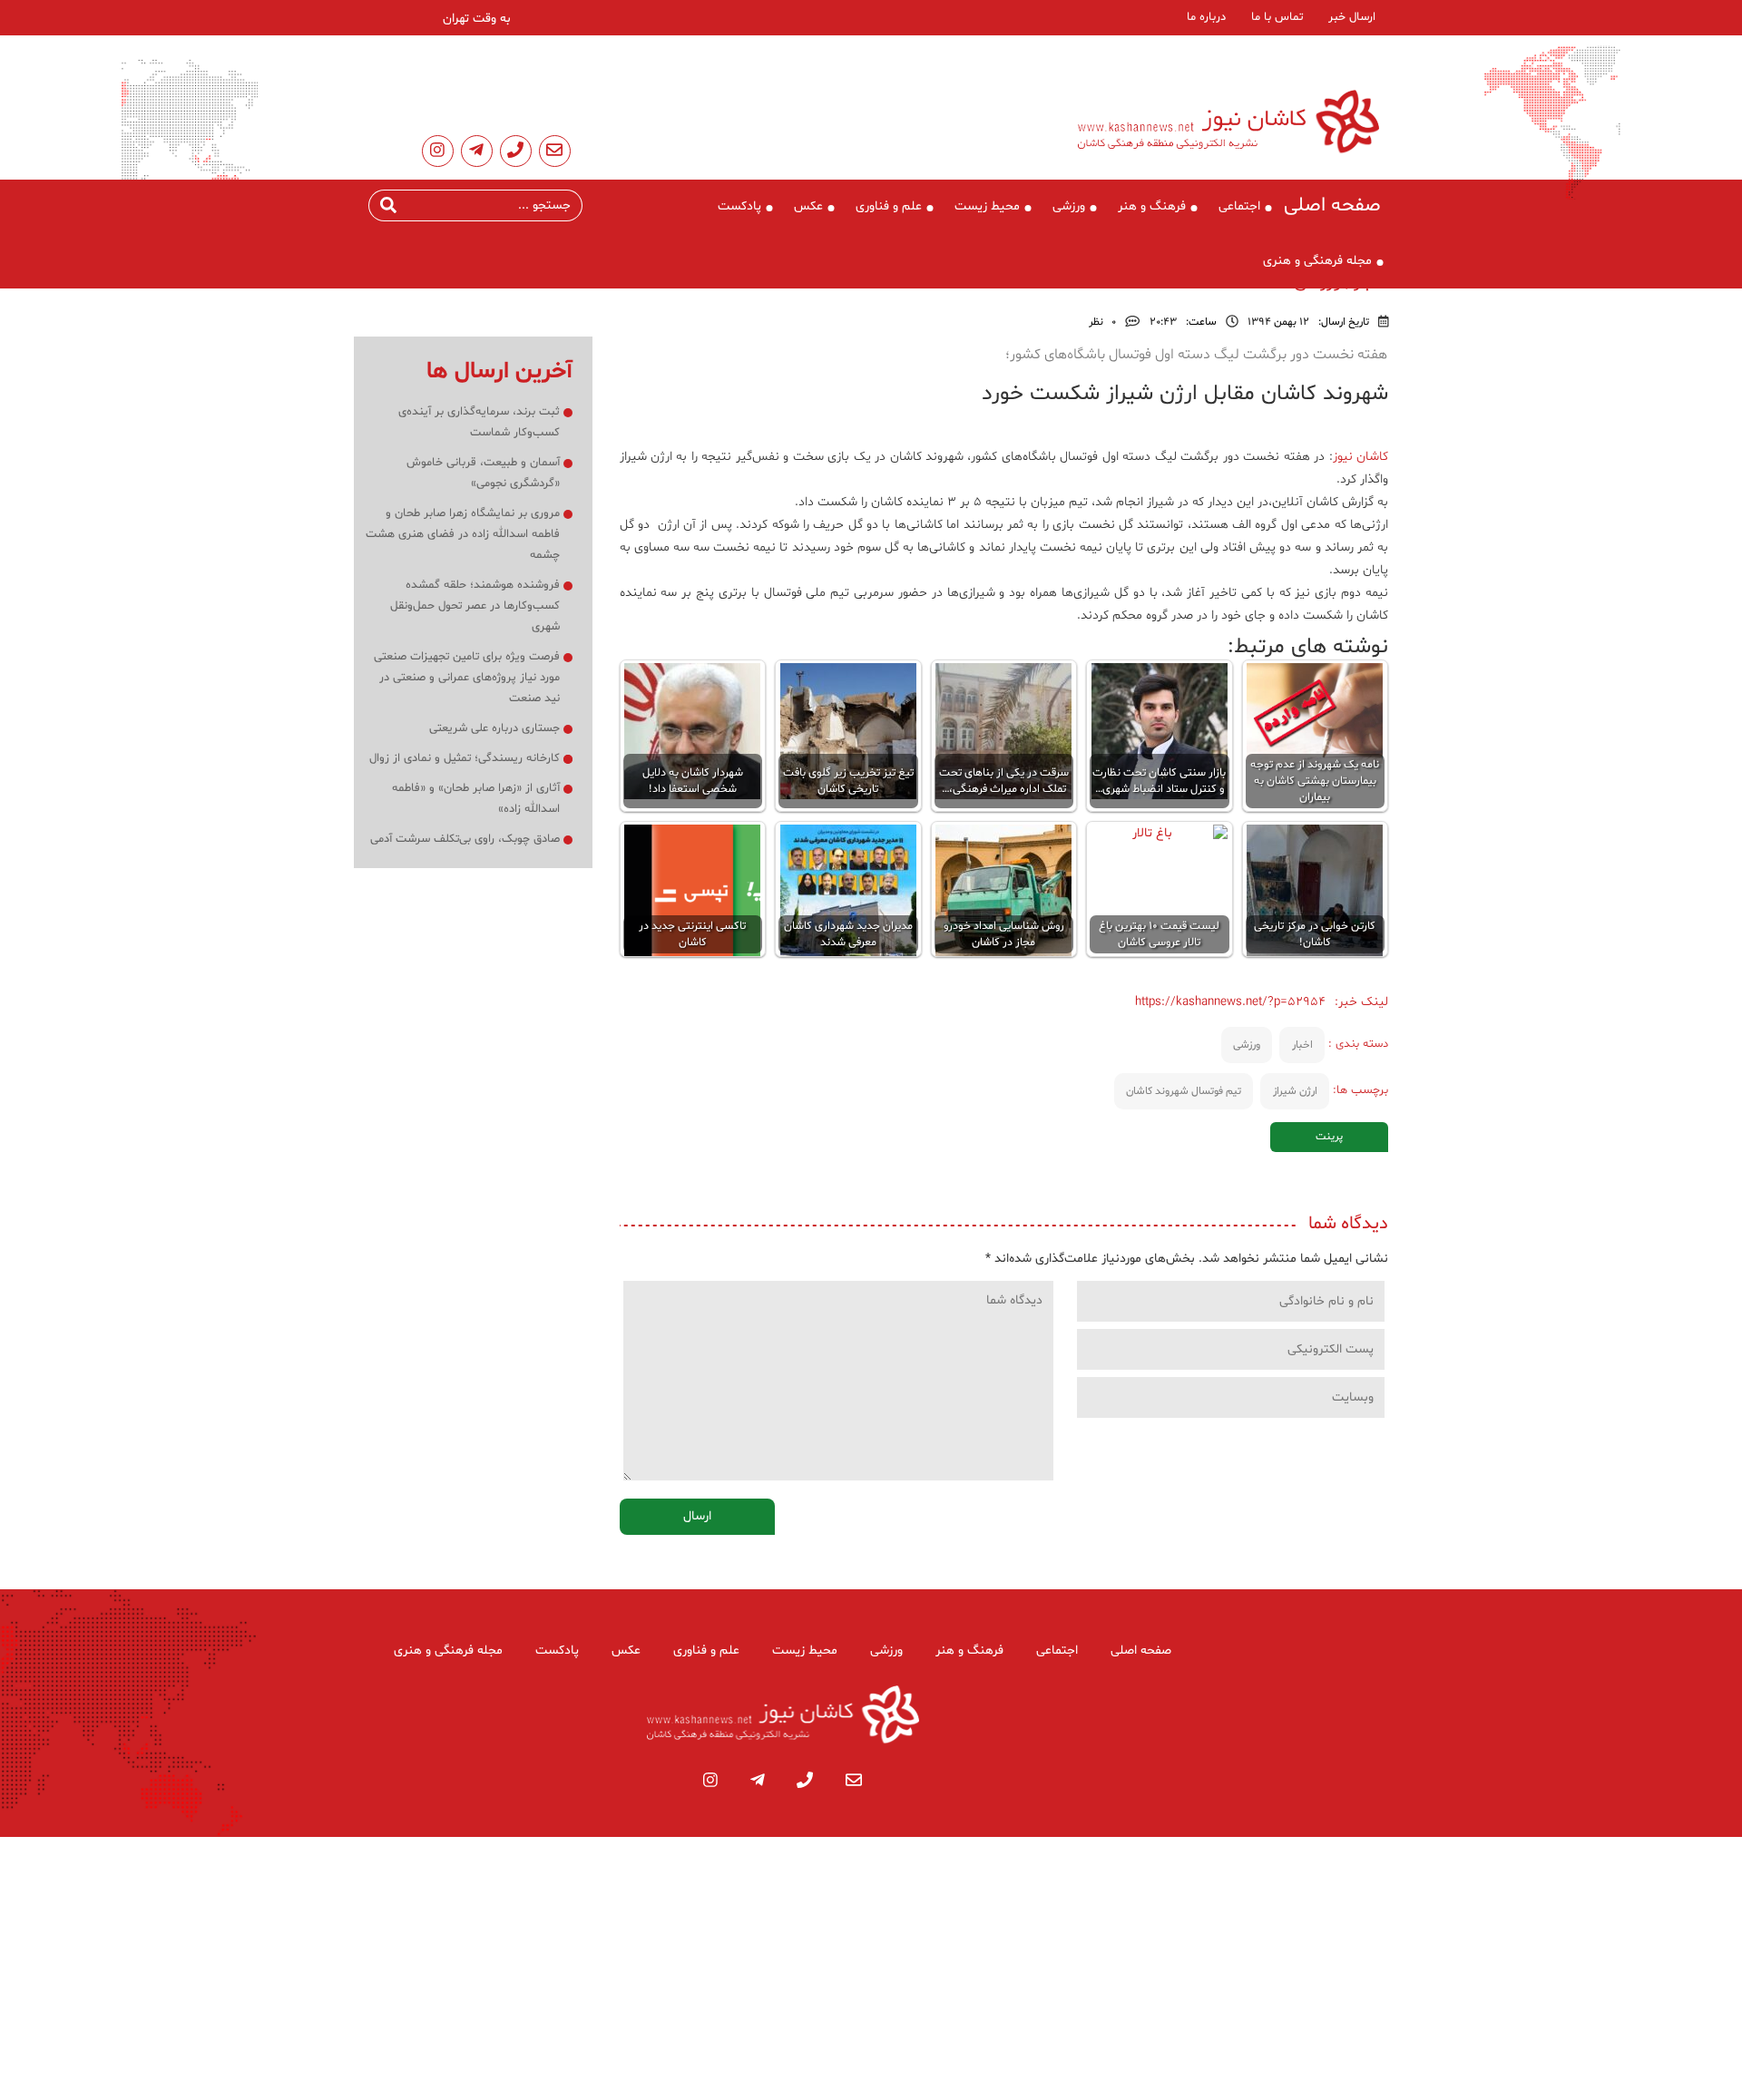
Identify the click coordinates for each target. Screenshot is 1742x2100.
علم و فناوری (889, 206)
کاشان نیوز (1360, 457)
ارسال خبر (1352, 17)
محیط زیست (987, 206)
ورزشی (1069, 206)
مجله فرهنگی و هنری (1317, 261)
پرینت (1329, 1137)
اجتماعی (1239, 206)
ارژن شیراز (1295, 1091)
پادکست (739, 206)
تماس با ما (1277, 17)
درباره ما (1206, 17)
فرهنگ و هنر (1152, 206)
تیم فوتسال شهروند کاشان (1184, 1091)
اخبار (1302, 1045)
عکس (808, 206)
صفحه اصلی (1332, 206)
